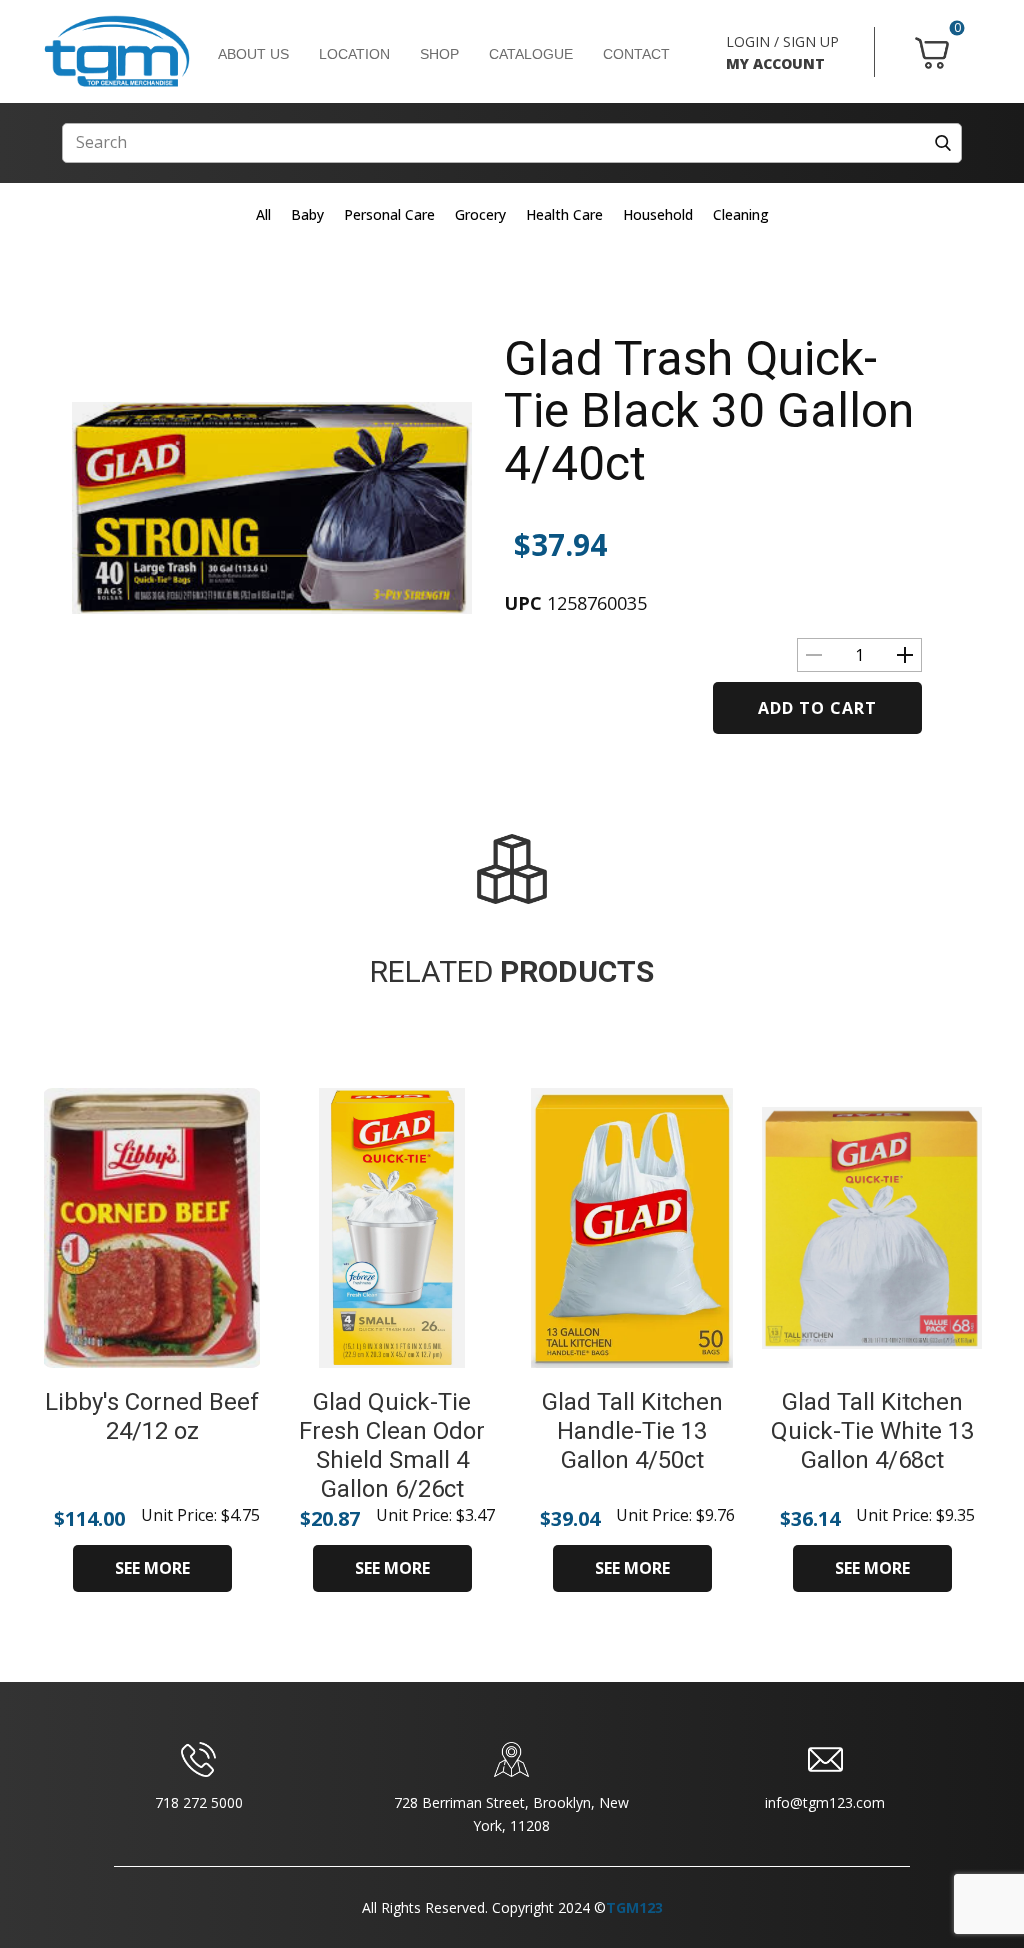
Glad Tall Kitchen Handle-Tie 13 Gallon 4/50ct (632, 1431)
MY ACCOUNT (775, 63)
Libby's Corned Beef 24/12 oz (152, 1416)
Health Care (564, 214)
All (263, 214)
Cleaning (741, 214)
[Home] (117, 52)
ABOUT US (253, 54)
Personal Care (389, 214)
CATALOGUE (531, 54)
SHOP (439, 54)
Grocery (480, 214)
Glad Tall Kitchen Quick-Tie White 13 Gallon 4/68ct (872, 1431)
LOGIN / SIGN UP (782, 41)
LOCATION (354, 54)
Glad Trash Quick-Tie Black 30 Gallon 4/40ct (709, 411)
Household (658, 214)
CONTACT (636, 54)
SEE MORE (152, 1568)
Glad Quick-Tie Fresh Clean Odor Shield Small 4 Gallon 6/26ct (392, 1445)
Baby (307, 214)
